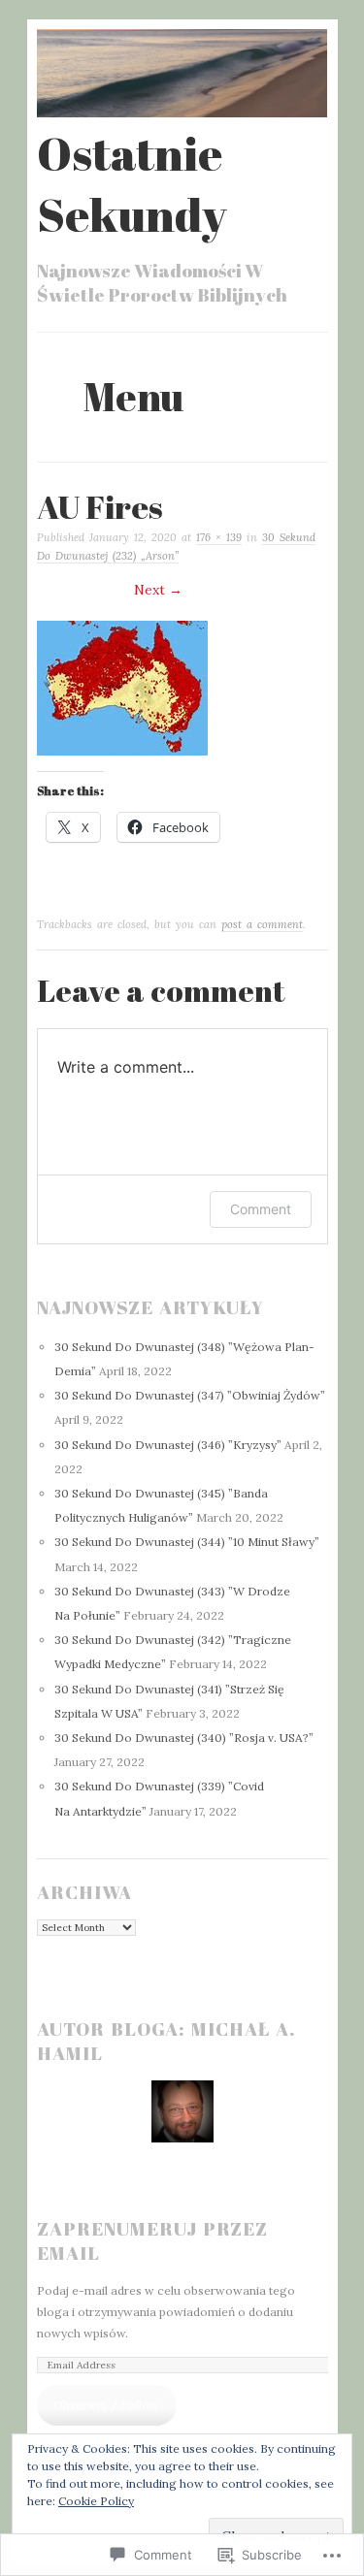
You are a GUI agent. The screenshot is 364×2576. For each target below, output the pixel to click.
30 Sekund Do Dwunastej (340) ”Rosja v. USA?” (184, 1738)
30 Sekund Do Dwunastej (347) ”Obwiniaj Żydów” (190, 1395)
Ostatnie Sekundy (132, 183)
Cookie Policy (96, 2501)
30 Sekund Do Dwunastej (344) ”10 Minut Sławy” (187, 1542)
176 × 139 (219, 537)
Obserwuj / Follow (106, 2405)
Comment (261, 1209)
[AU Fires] (122, 751)
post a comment (262, 924)
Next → (158, 590)
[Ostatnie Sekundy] (182, 113)
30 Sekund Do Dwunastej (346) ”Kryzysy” (168, 1445)
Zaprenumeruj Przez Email (152, 2241)
